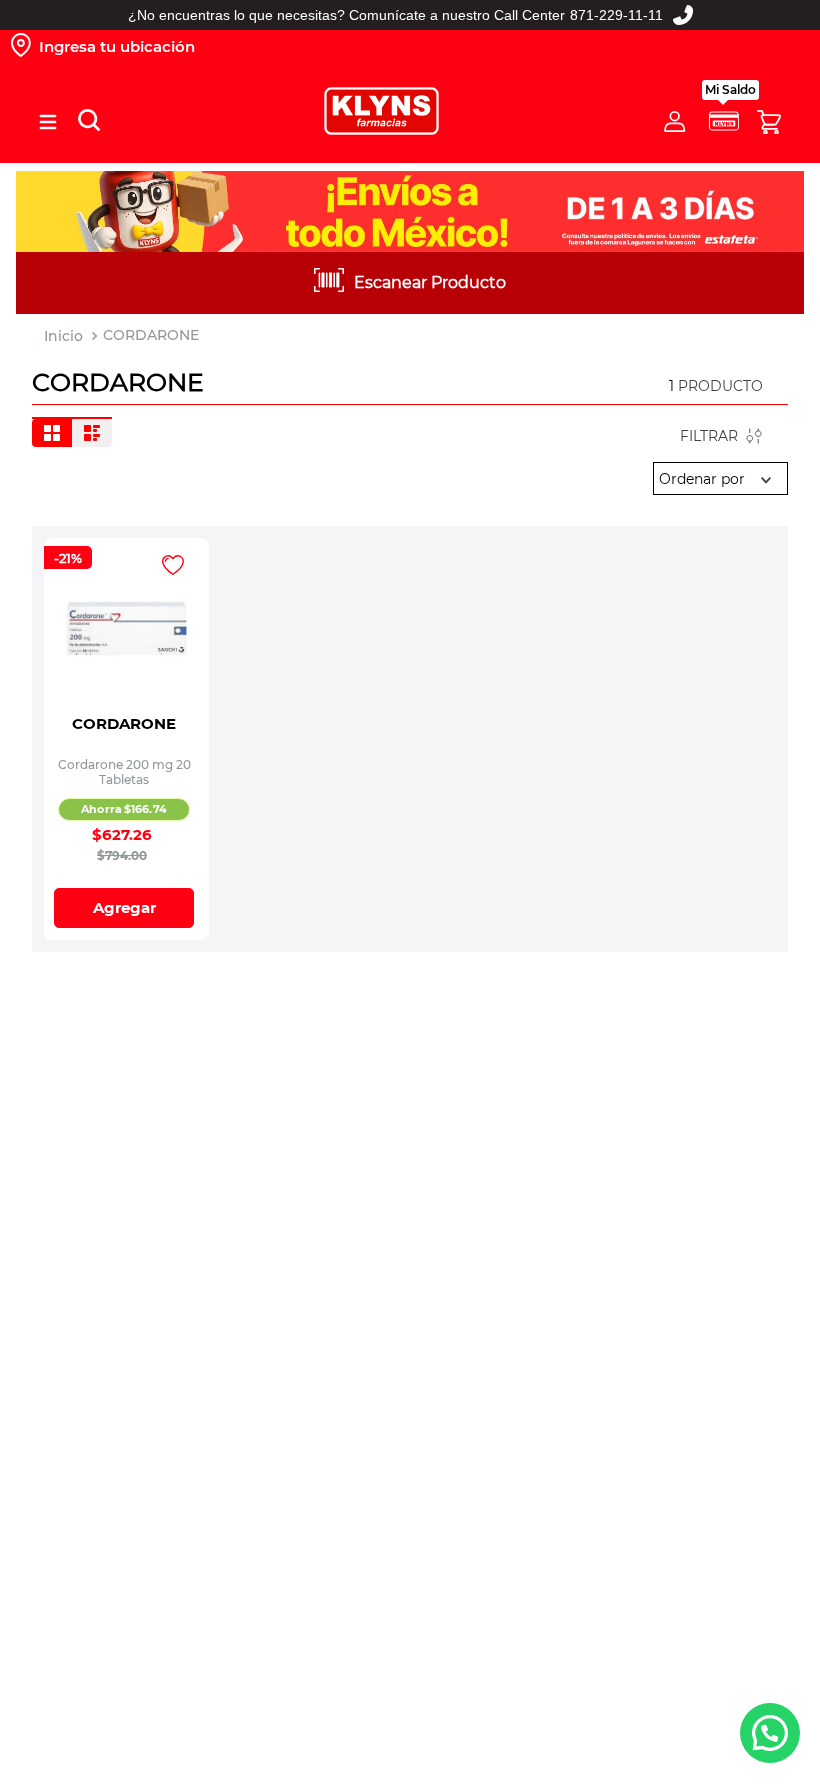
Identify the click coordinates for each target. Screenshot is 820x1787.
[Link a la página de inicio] (63, 336)
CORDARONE (151, 335)
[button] (48, 122)
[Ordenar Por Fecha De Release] (720, 479)
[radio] (52, 433)
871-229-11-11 (616, 15)
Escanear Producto (430, 282)
